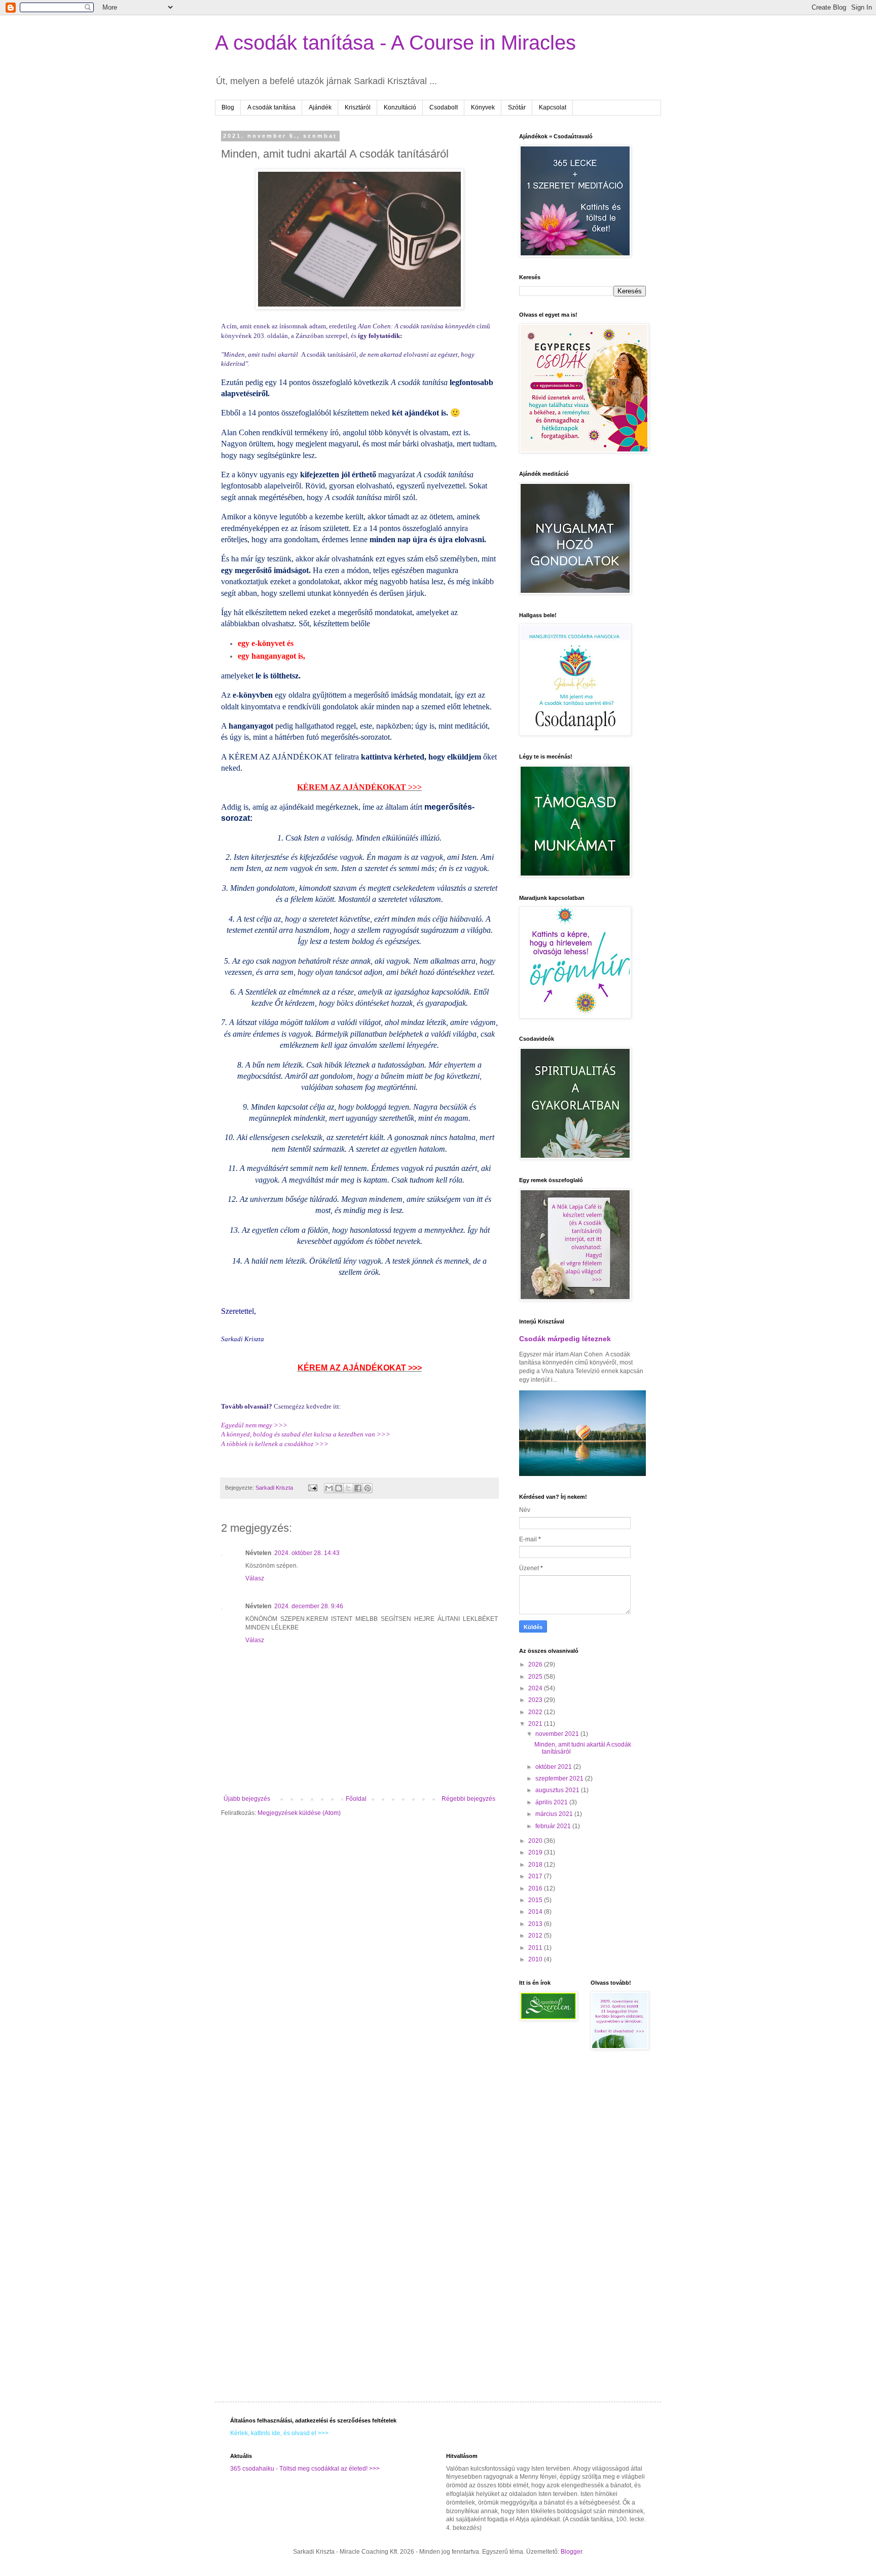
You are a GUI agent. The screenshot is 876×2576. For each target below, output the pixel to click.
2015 (536, 1900)
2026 (536, 1664)
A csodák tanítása (271, 107)
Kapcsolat (553, 107)
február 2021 (554, 1826)
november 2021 (558, 1734)
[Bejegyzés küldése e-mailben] (312, 1488)
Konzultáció (400, 107)
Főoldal (356, 1799)
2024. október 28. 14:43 (307, 1553)
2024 (536, 1688)
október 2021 (554, 1767)
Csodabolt (444, 107)
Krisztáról (358, 107)
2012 (536, 1936)
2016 (536, 1888)
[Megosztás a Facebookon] (358, 1488)
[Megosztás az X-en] (348, 1488)
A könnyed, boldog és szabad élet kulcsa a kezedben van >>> (306, 1434)
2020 (536, 1841)
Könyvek (483, 107)
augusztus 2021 (558, 1790)
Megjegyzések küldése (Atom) (299, 1813)
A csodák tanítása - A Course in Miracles (395, 43)
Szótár (517, 107)
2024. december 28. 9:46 (309, 1606)
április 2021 (552, 1802)
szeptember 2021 (560, 1778)
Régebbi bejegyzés (468, 1799)
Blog (228, 107)
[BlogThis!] (339, 1488)
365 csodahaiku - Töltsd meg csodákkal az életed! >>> (305, 2469)
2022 (536, 1712)
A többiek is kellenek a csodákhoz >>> (275, 1444)
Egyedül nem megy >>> (254, 1425)
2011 (536, 1948)
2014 (536, 1912)
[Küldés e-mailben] (329, 1488)
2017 (536, 1876)
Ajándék (320, 107)
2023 (536, 1700)
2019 (536, 1852)
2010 (536, 1959)
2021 (536, 1724)
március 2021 (555, 1814)
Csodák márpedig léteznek (565, 1339)
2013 (536, 1924)
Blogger (571, 2552)
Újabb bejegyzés (247, 1799)
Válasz (255, 1578)
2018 (536, 1865)
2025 (536, 1677)
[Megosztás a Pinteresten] (368, 1488)
